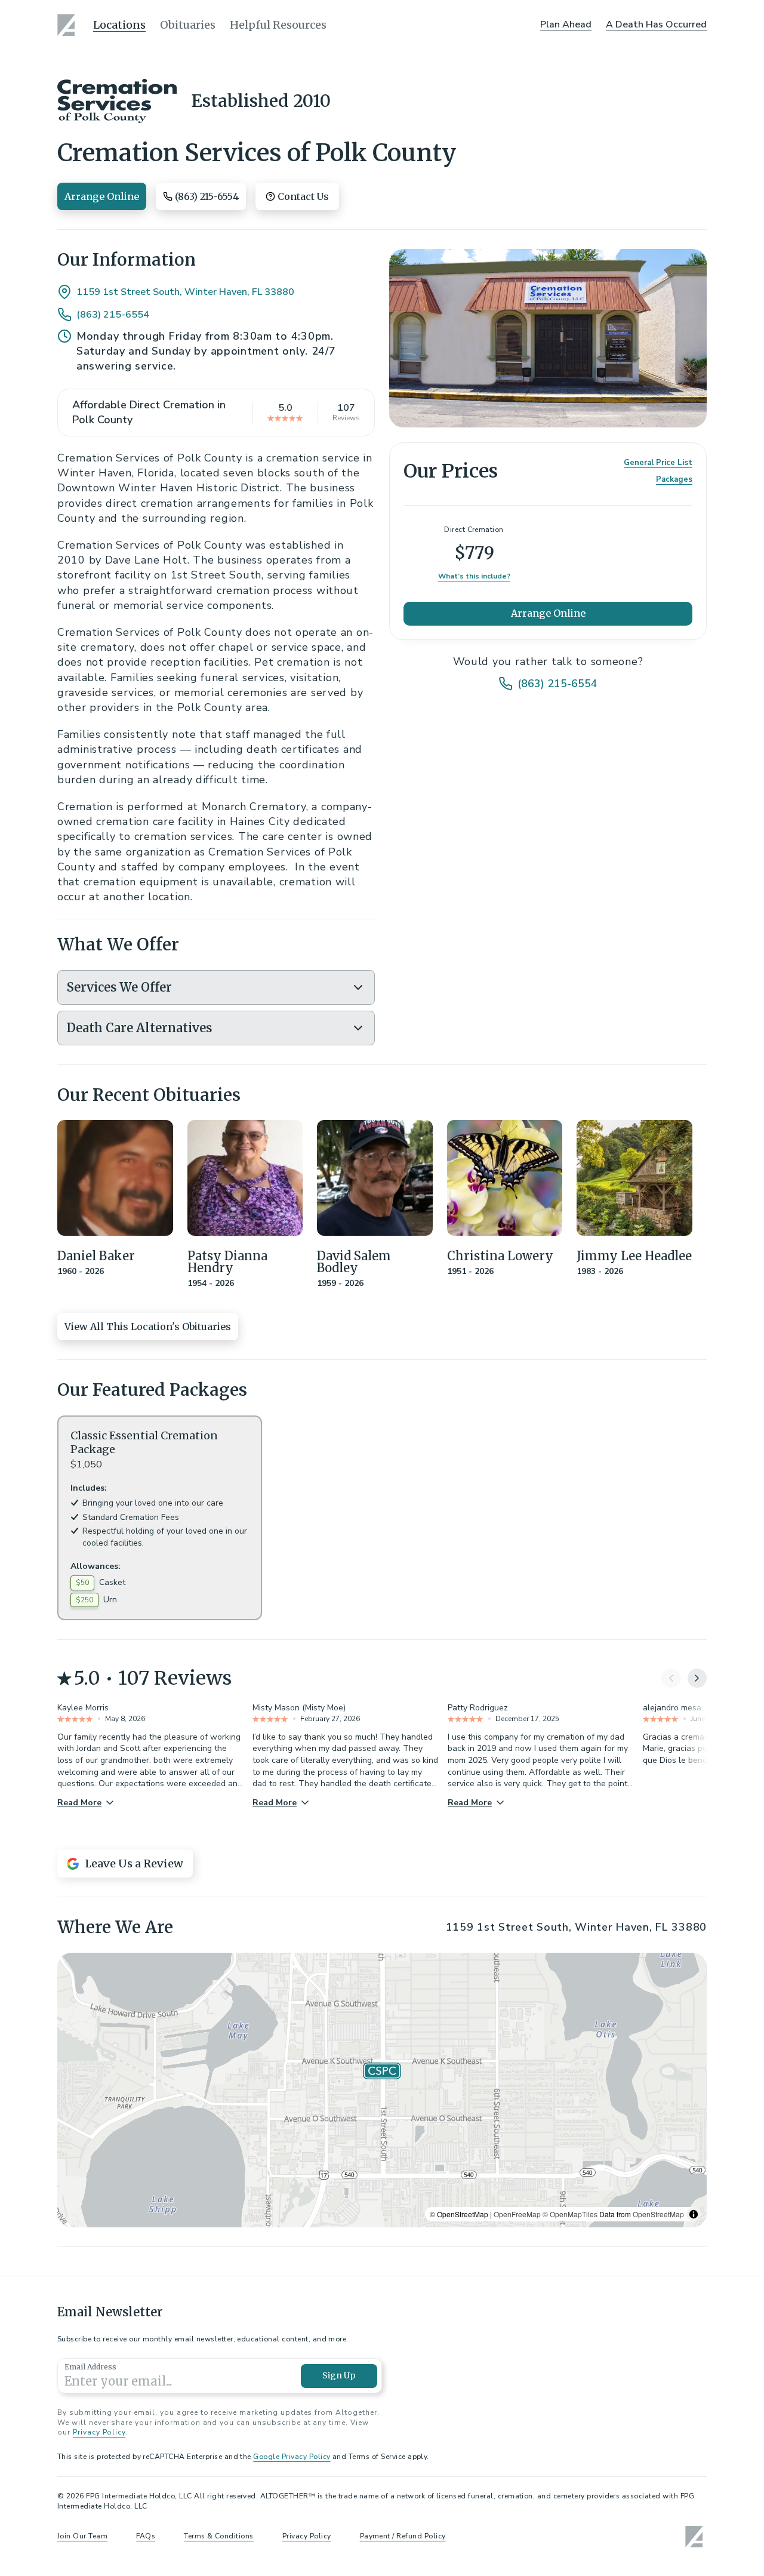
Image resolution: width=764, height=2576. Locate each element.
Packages (674, 479)
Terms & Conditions (219, 2536)
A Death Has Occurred (656, 24)
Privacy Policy (99, 2432)
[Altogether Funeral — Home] (68, 25)
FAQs (146, 2536)
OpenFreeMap (517, 2214)
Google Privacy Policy (292, 2457)
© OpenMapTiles (570, 2214)
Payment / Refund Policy (403, 2536)
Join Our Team (82, 2536)
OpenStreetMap (658, 2214)
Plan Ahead (566, 24)
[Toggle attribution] (694, 2214)
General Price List (658, 462)
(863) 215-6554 (113, 315)
